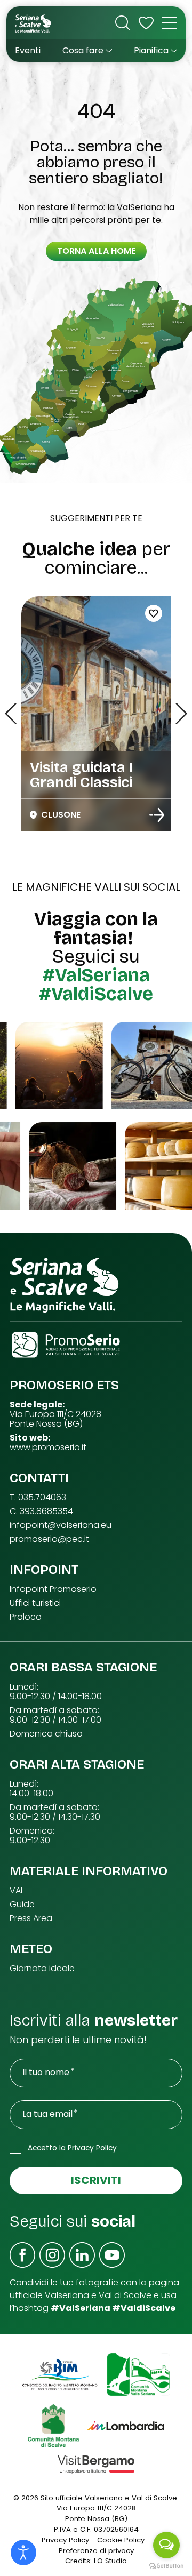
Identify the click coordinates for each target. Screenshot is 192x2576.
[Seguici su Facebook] (22, 2255)
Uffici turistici (35, 1603)
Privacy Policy (92, 2148)
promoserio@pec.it (49, 1539)
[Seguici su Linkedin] (82, 2255)
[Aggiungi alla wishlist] (154, 613)
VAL (17, 1891)
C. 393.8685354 (41, 1511)
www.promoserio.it (48, 1447)
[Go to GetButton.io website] (166, 2565)
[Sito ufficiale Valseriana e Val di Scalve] (34, 23)
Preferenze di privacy (96, 2551)
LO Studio (110, 2561)
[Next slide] (181, 714)
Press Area (31, 1918)
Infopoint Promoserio (53, 1589)
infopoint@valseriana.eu (61, 1525)
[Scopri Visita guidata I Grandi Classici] (157, 815)
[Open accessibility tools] (23, 2553)
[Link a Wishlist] (146, 23)
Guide (22, 1905)
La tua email (47, 2114)
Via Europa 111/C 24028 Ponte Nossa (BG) (55, 1419)
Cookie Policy (121, 2540)
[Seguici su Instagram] (52, 2255)
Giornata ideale (42, 1969)
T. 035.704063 (38, 1498)
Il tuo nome (46, 2073)
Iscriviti (96, 2180)
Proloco (26, 1617)
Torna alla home (96, 251)
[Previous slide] (11, 714)
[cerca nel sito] (123, 23)
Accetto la (72, 2148)
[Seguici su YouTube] (112, 2255)
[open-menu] (170, 23)
